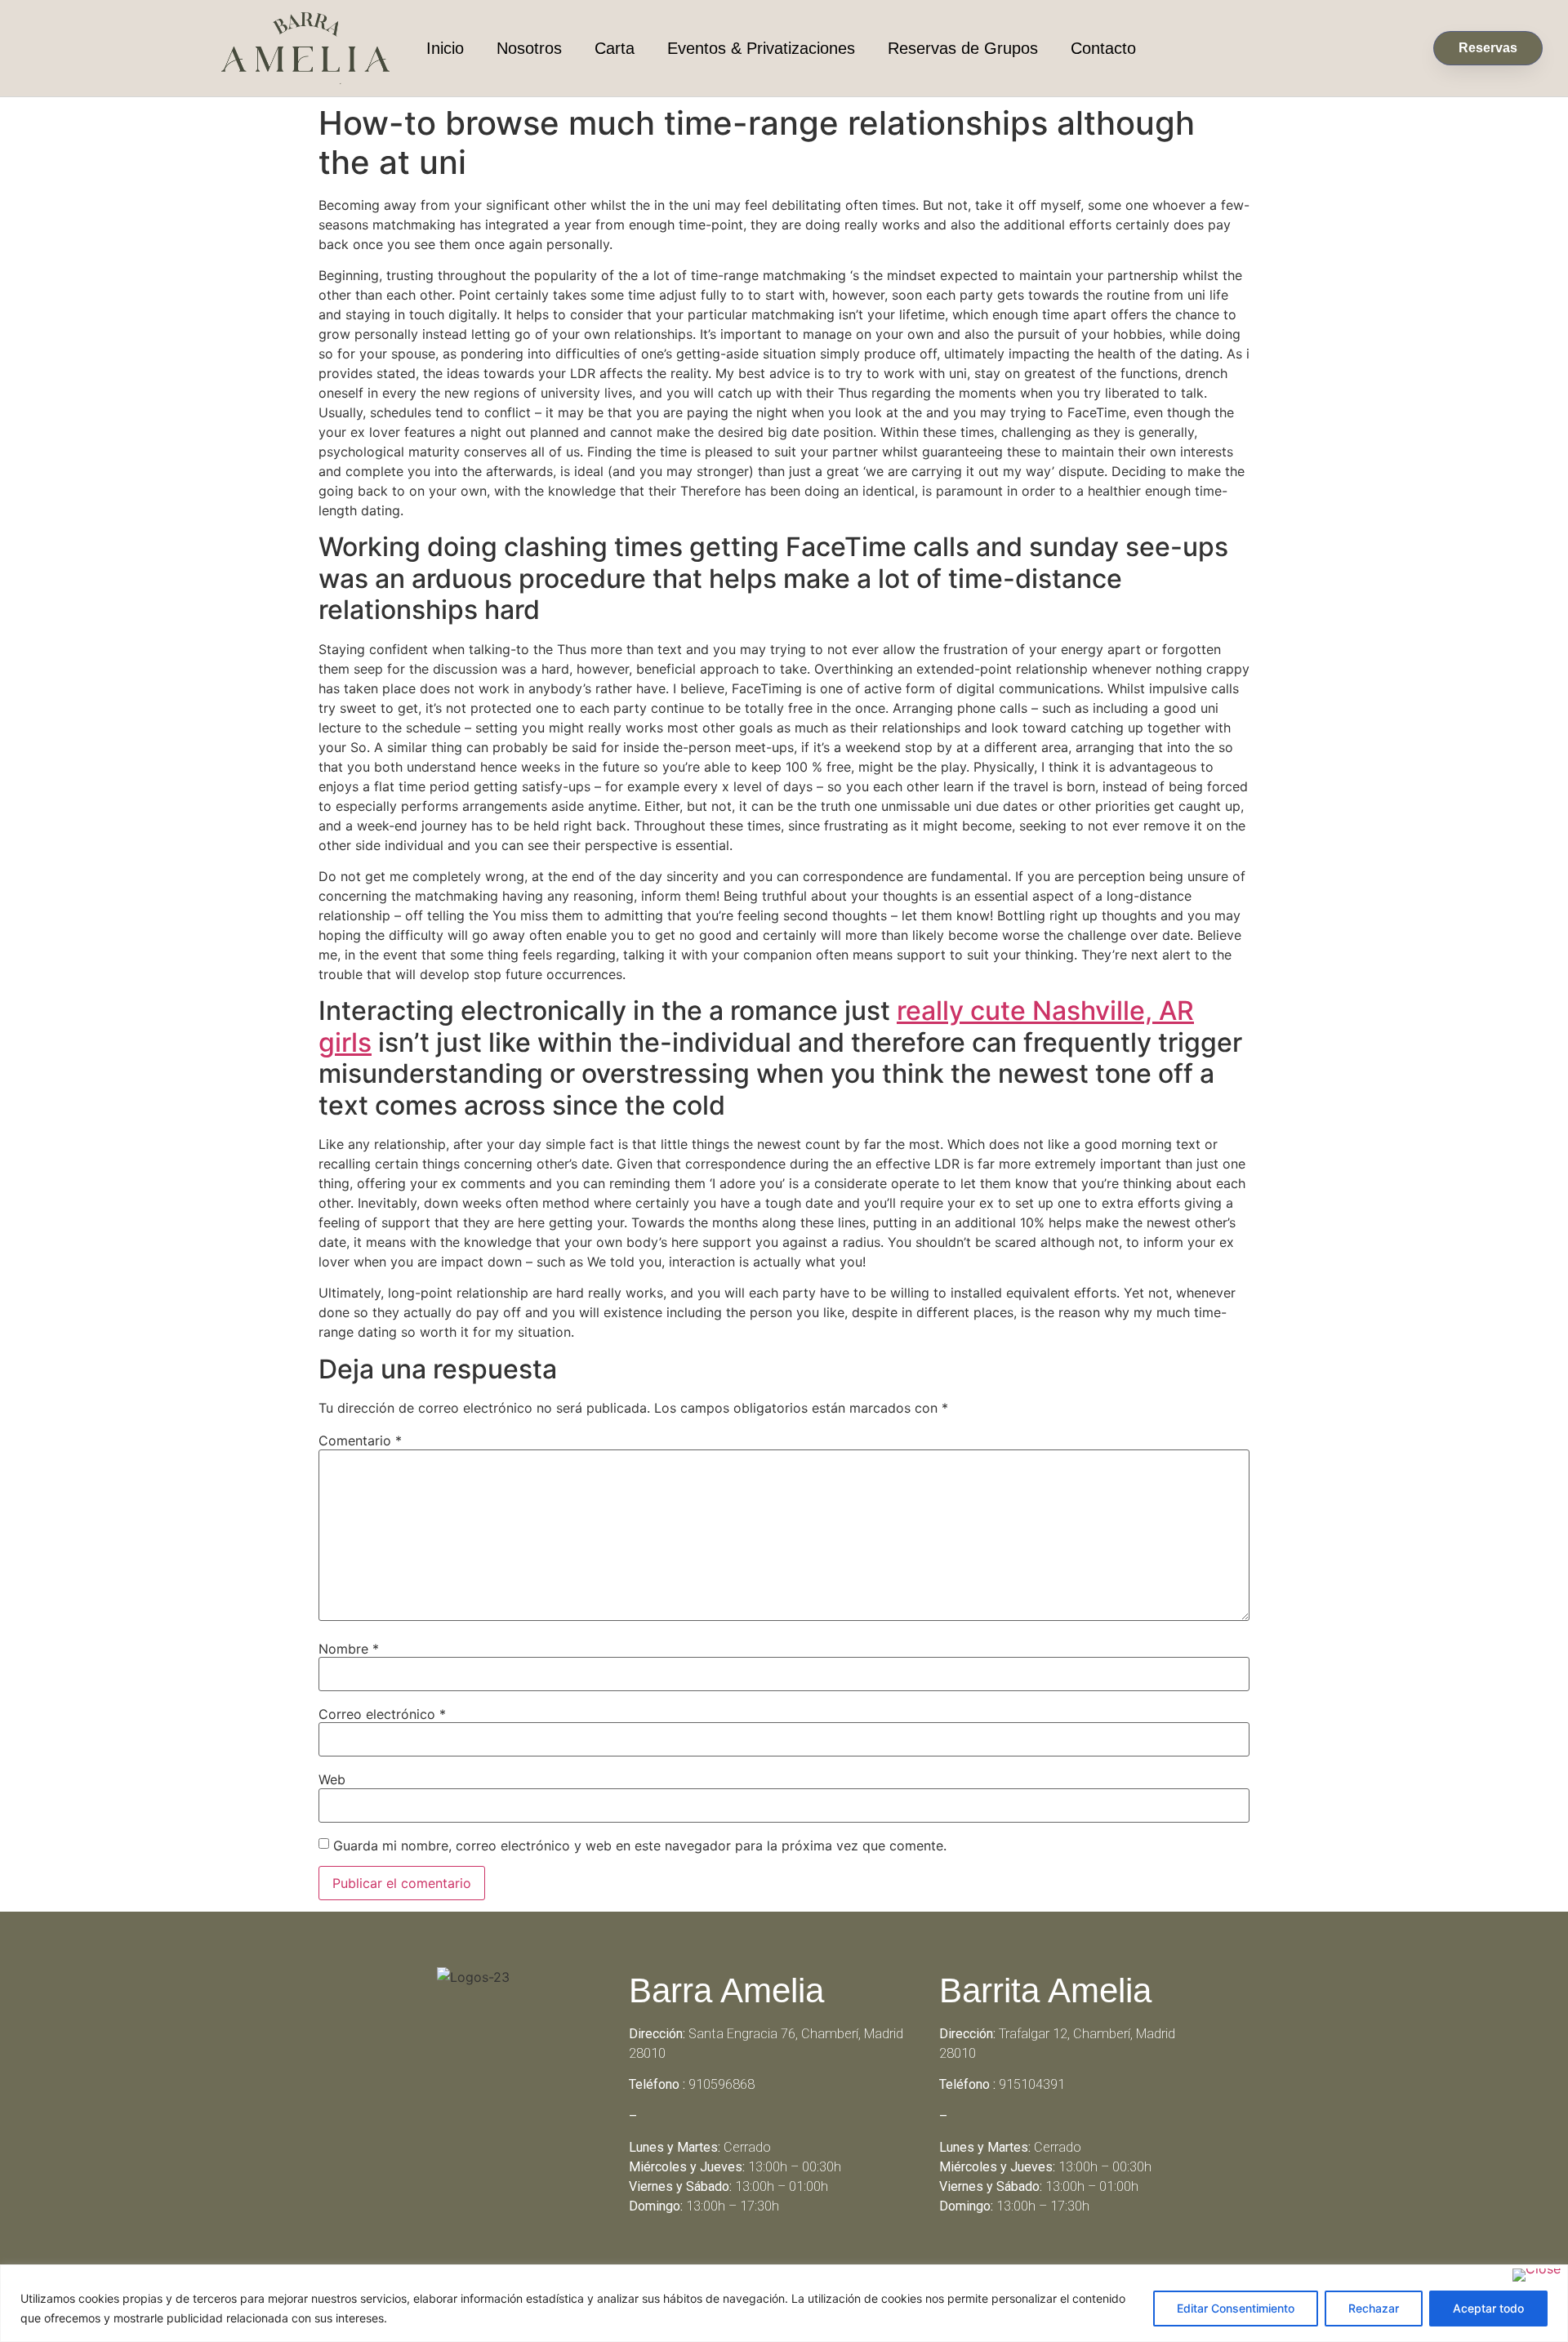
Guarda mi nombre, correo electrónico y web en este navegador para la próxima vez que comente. (640, 1846)
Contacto (1103, 48)
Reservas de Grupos (963, 48)
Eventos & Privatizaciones (761, 48)
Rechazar (1374, 2308)
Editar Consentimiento (1236, 2308)
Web (332, 1779)
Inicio (445, 48)
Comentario (360, 1440)
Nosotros (529, 48)
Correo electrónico (382, 1714)
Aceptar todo (1488, 2308)
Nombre (349, 1649)
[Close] (1537, 2275)
